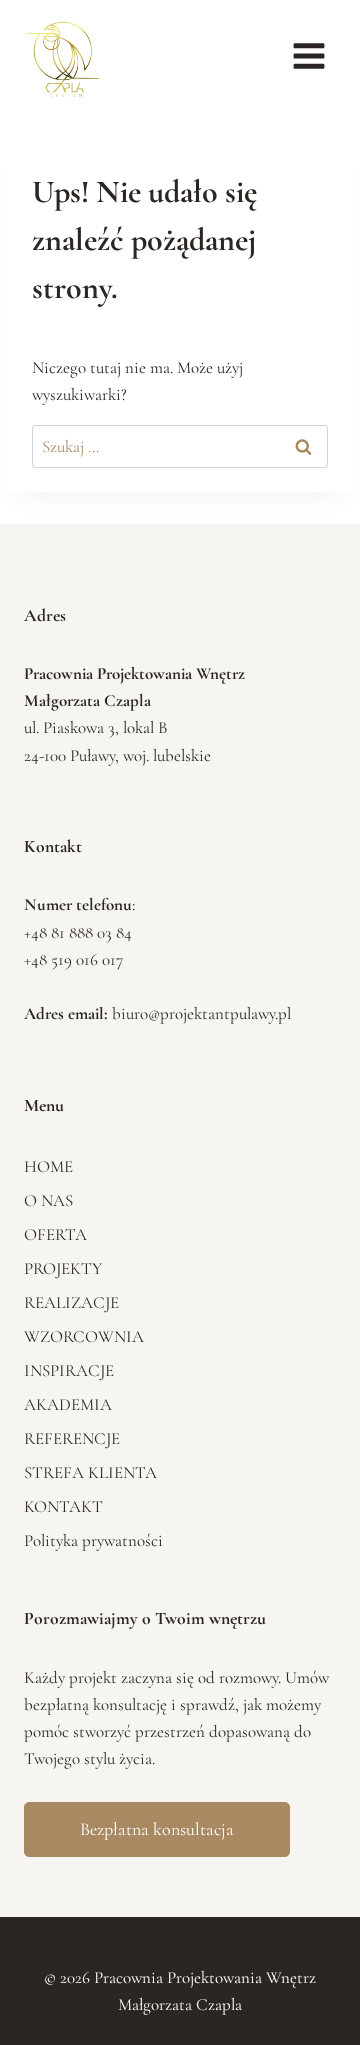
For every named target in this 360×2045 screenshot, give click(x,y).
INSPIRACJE (69, 1370)
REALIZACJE (71, 1302)
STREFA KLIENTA (90, 1472)
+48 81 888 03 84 (78, 932)
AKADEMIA (68, 1404)
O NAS (48, 1200)
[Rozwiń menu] (308, 55)
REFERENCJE (72, 1438)
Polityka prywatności (93, 1540)
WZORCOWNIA (84, 1336)
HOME (48, 1166)
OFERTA (55, 1234)
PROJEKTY (63, 1268)
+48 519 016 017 (73, 959)
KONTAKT (63, 1506)
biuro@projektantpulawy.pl (201, 1013)
